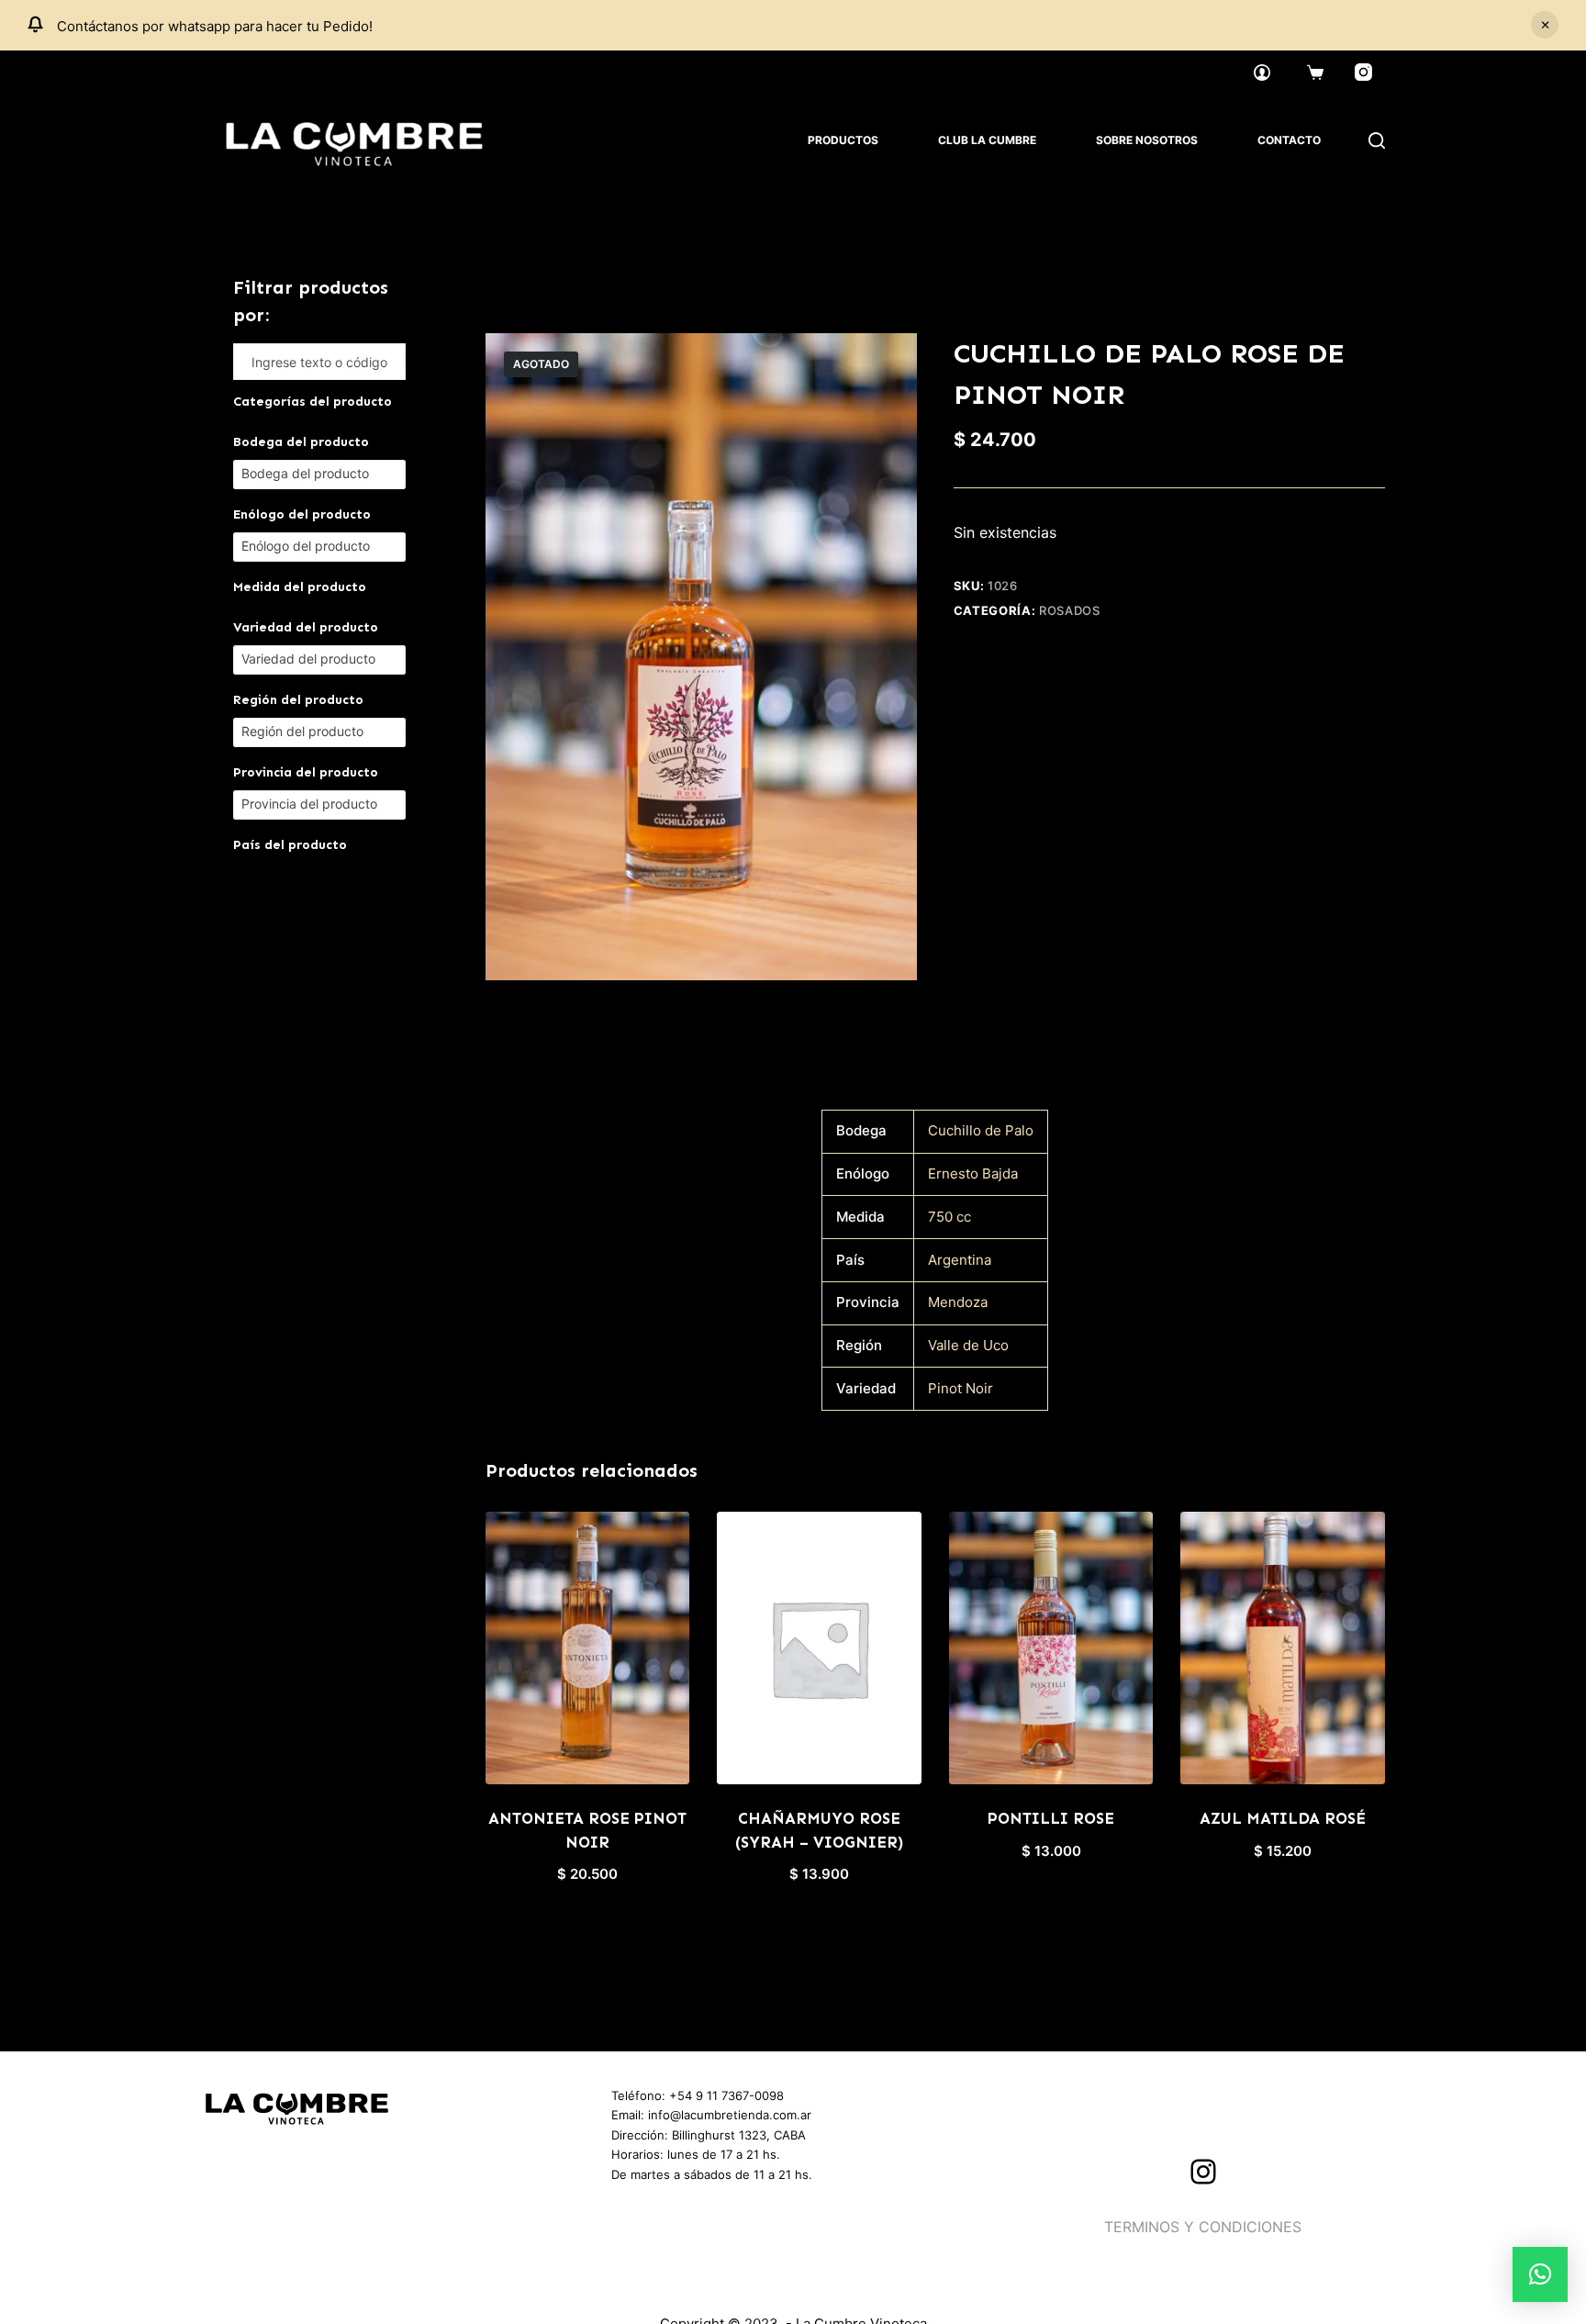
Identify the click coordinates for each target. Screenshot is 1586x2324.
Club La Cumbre (987, 140)
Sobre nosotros (1147, 140)
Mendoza (958, 1302)
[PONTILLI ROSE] (1051, 1648)
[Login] (1262, 73)
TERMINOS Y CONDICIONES (1203, 2227)
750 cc (949, 1217)
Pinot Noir (961, 1388)
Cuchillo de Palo (981, 1130)
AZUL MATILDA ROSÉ (1283, 1818)
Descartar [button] (1545, 25)
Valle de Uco (968, 1345)
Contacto (1289, 140)
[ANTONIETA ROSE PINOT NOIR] (588, 1648)
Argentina (960, 1260)
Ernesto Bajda (973, 1173)
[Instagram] (1364, 73)
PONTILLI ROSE (1051, 1818)
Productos (843, 140)
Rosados (1070, 610)
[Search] (1377, 140)
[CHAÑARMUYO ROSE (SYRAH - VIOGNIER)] (819, 1648)
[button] (1540, 2274)
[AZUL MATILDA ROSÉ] (1283, 1648)
